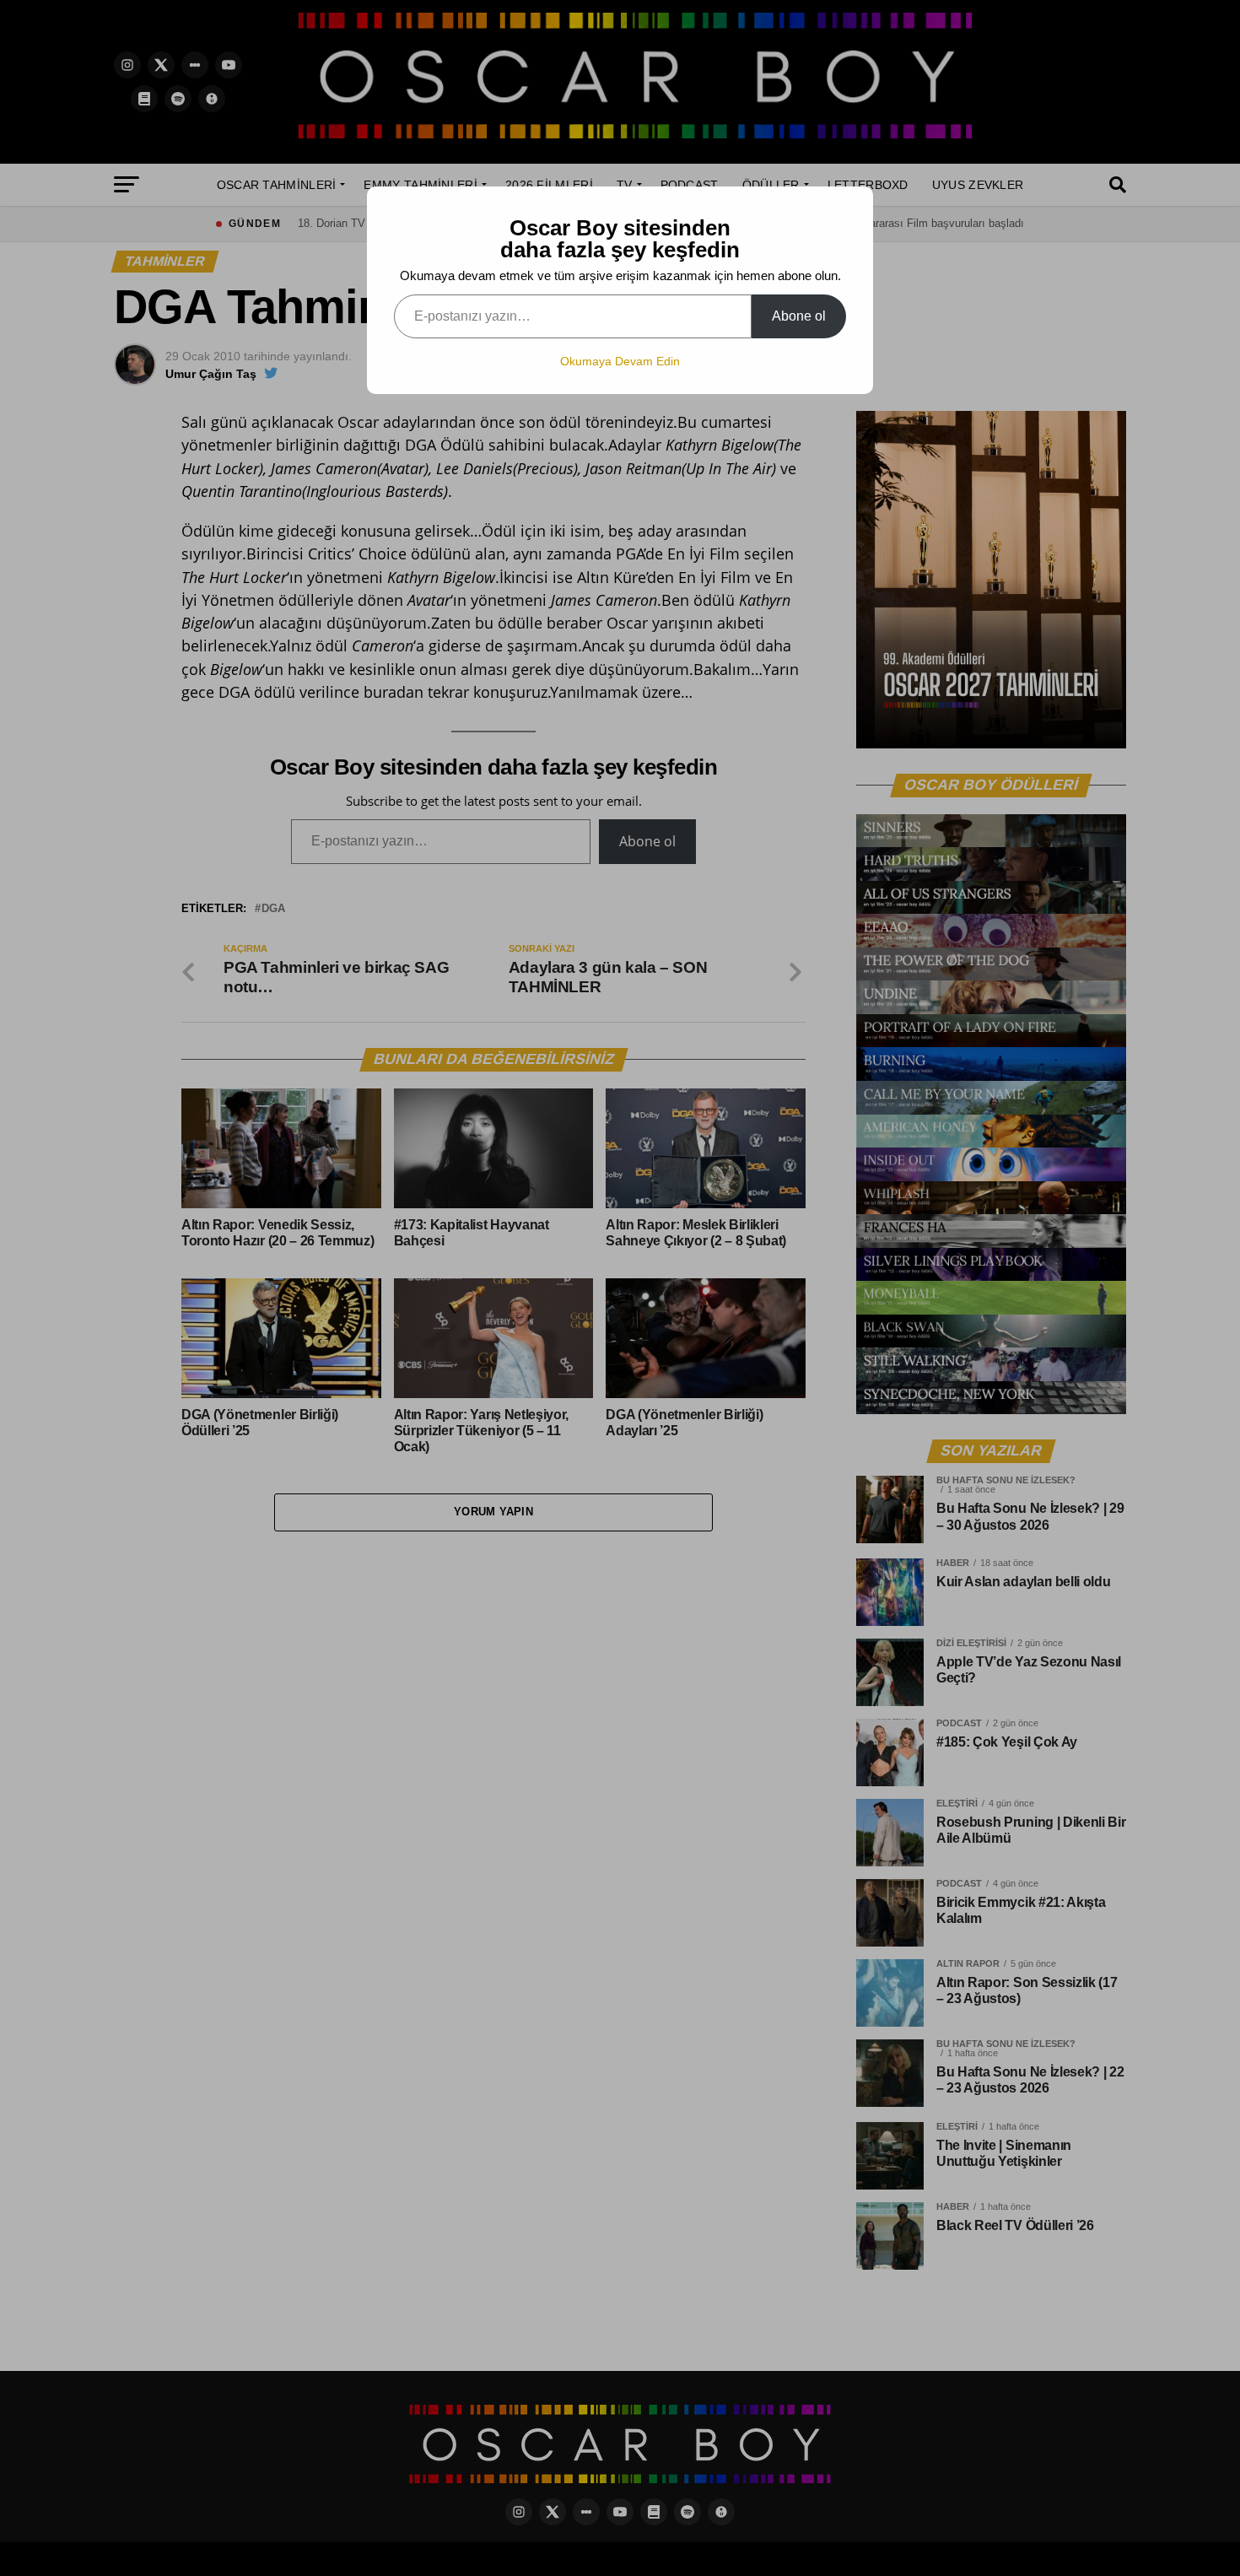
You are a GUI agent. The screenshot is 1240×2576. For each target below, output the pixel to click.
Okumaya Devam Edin (620, 361)
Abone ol (799, 316)
